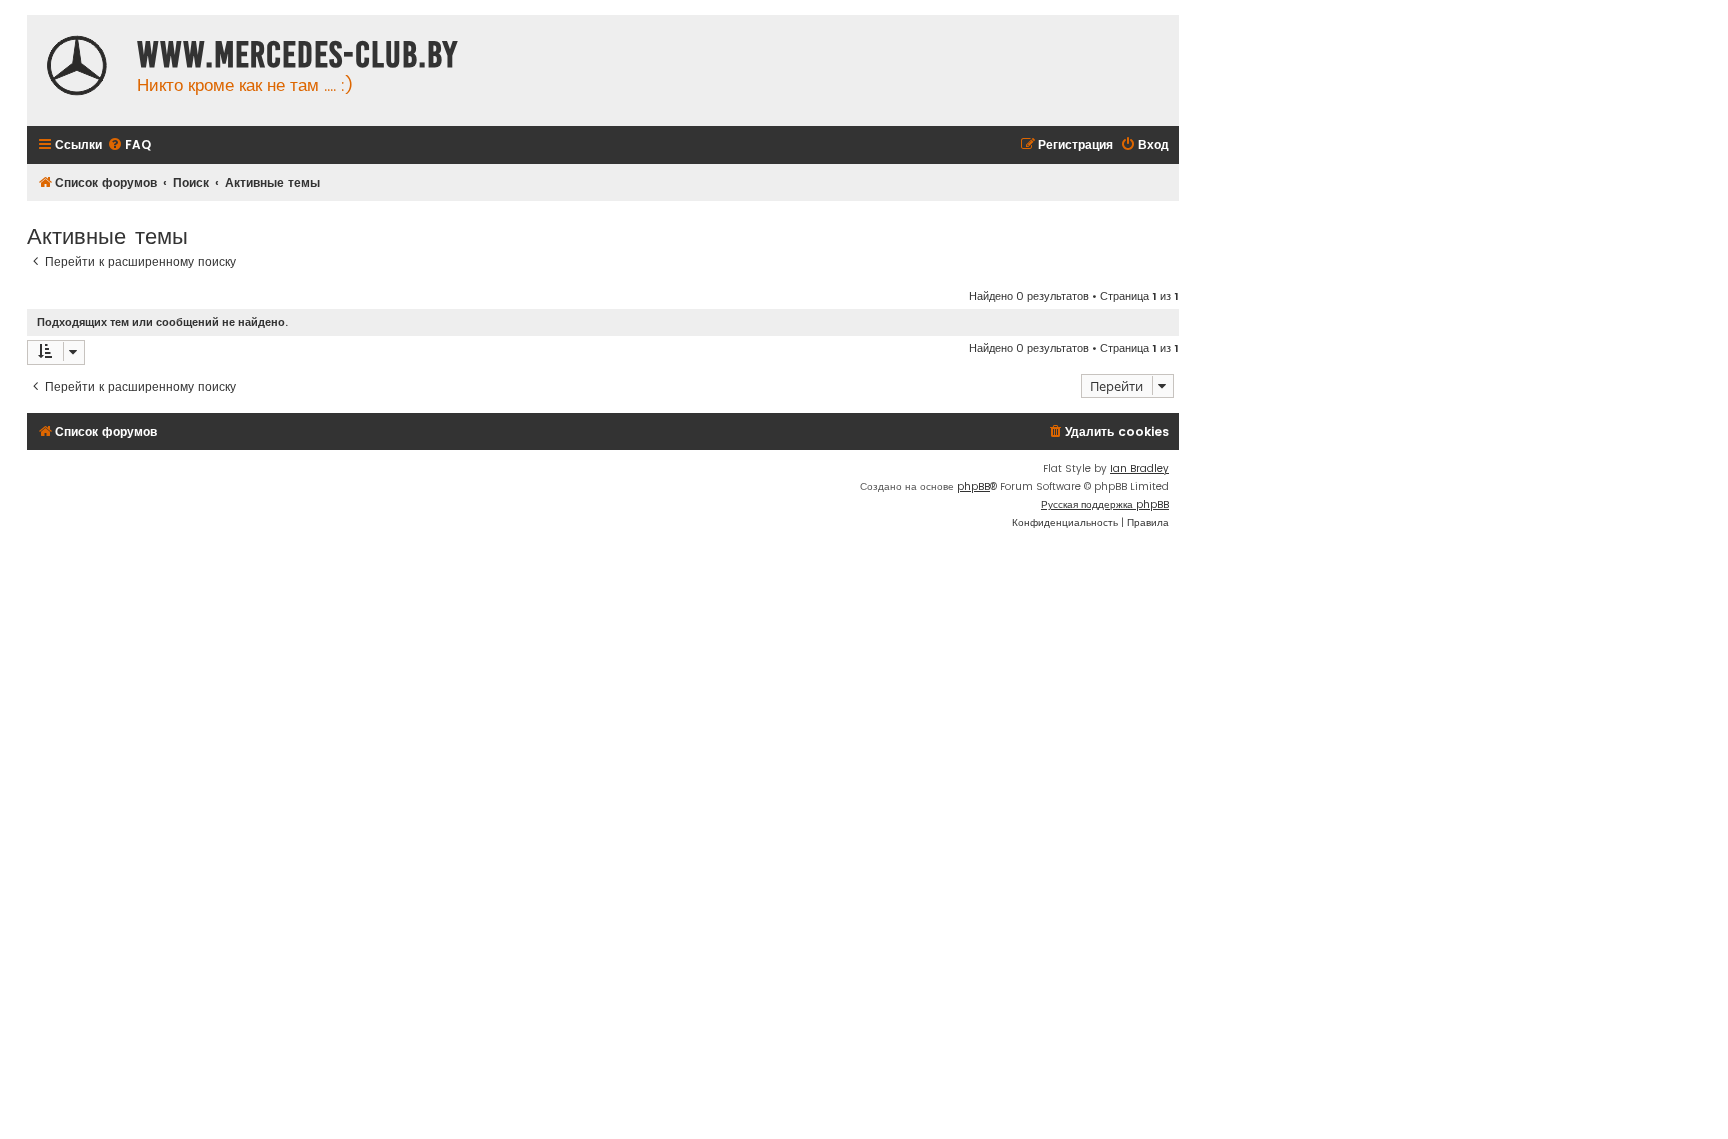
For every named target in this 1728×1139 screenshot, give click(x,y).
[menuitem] (129, 145)
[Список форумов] (77, 68)
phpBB (973, 486)
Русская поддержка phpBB (1105, 504)
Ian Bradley (1139, 468)
